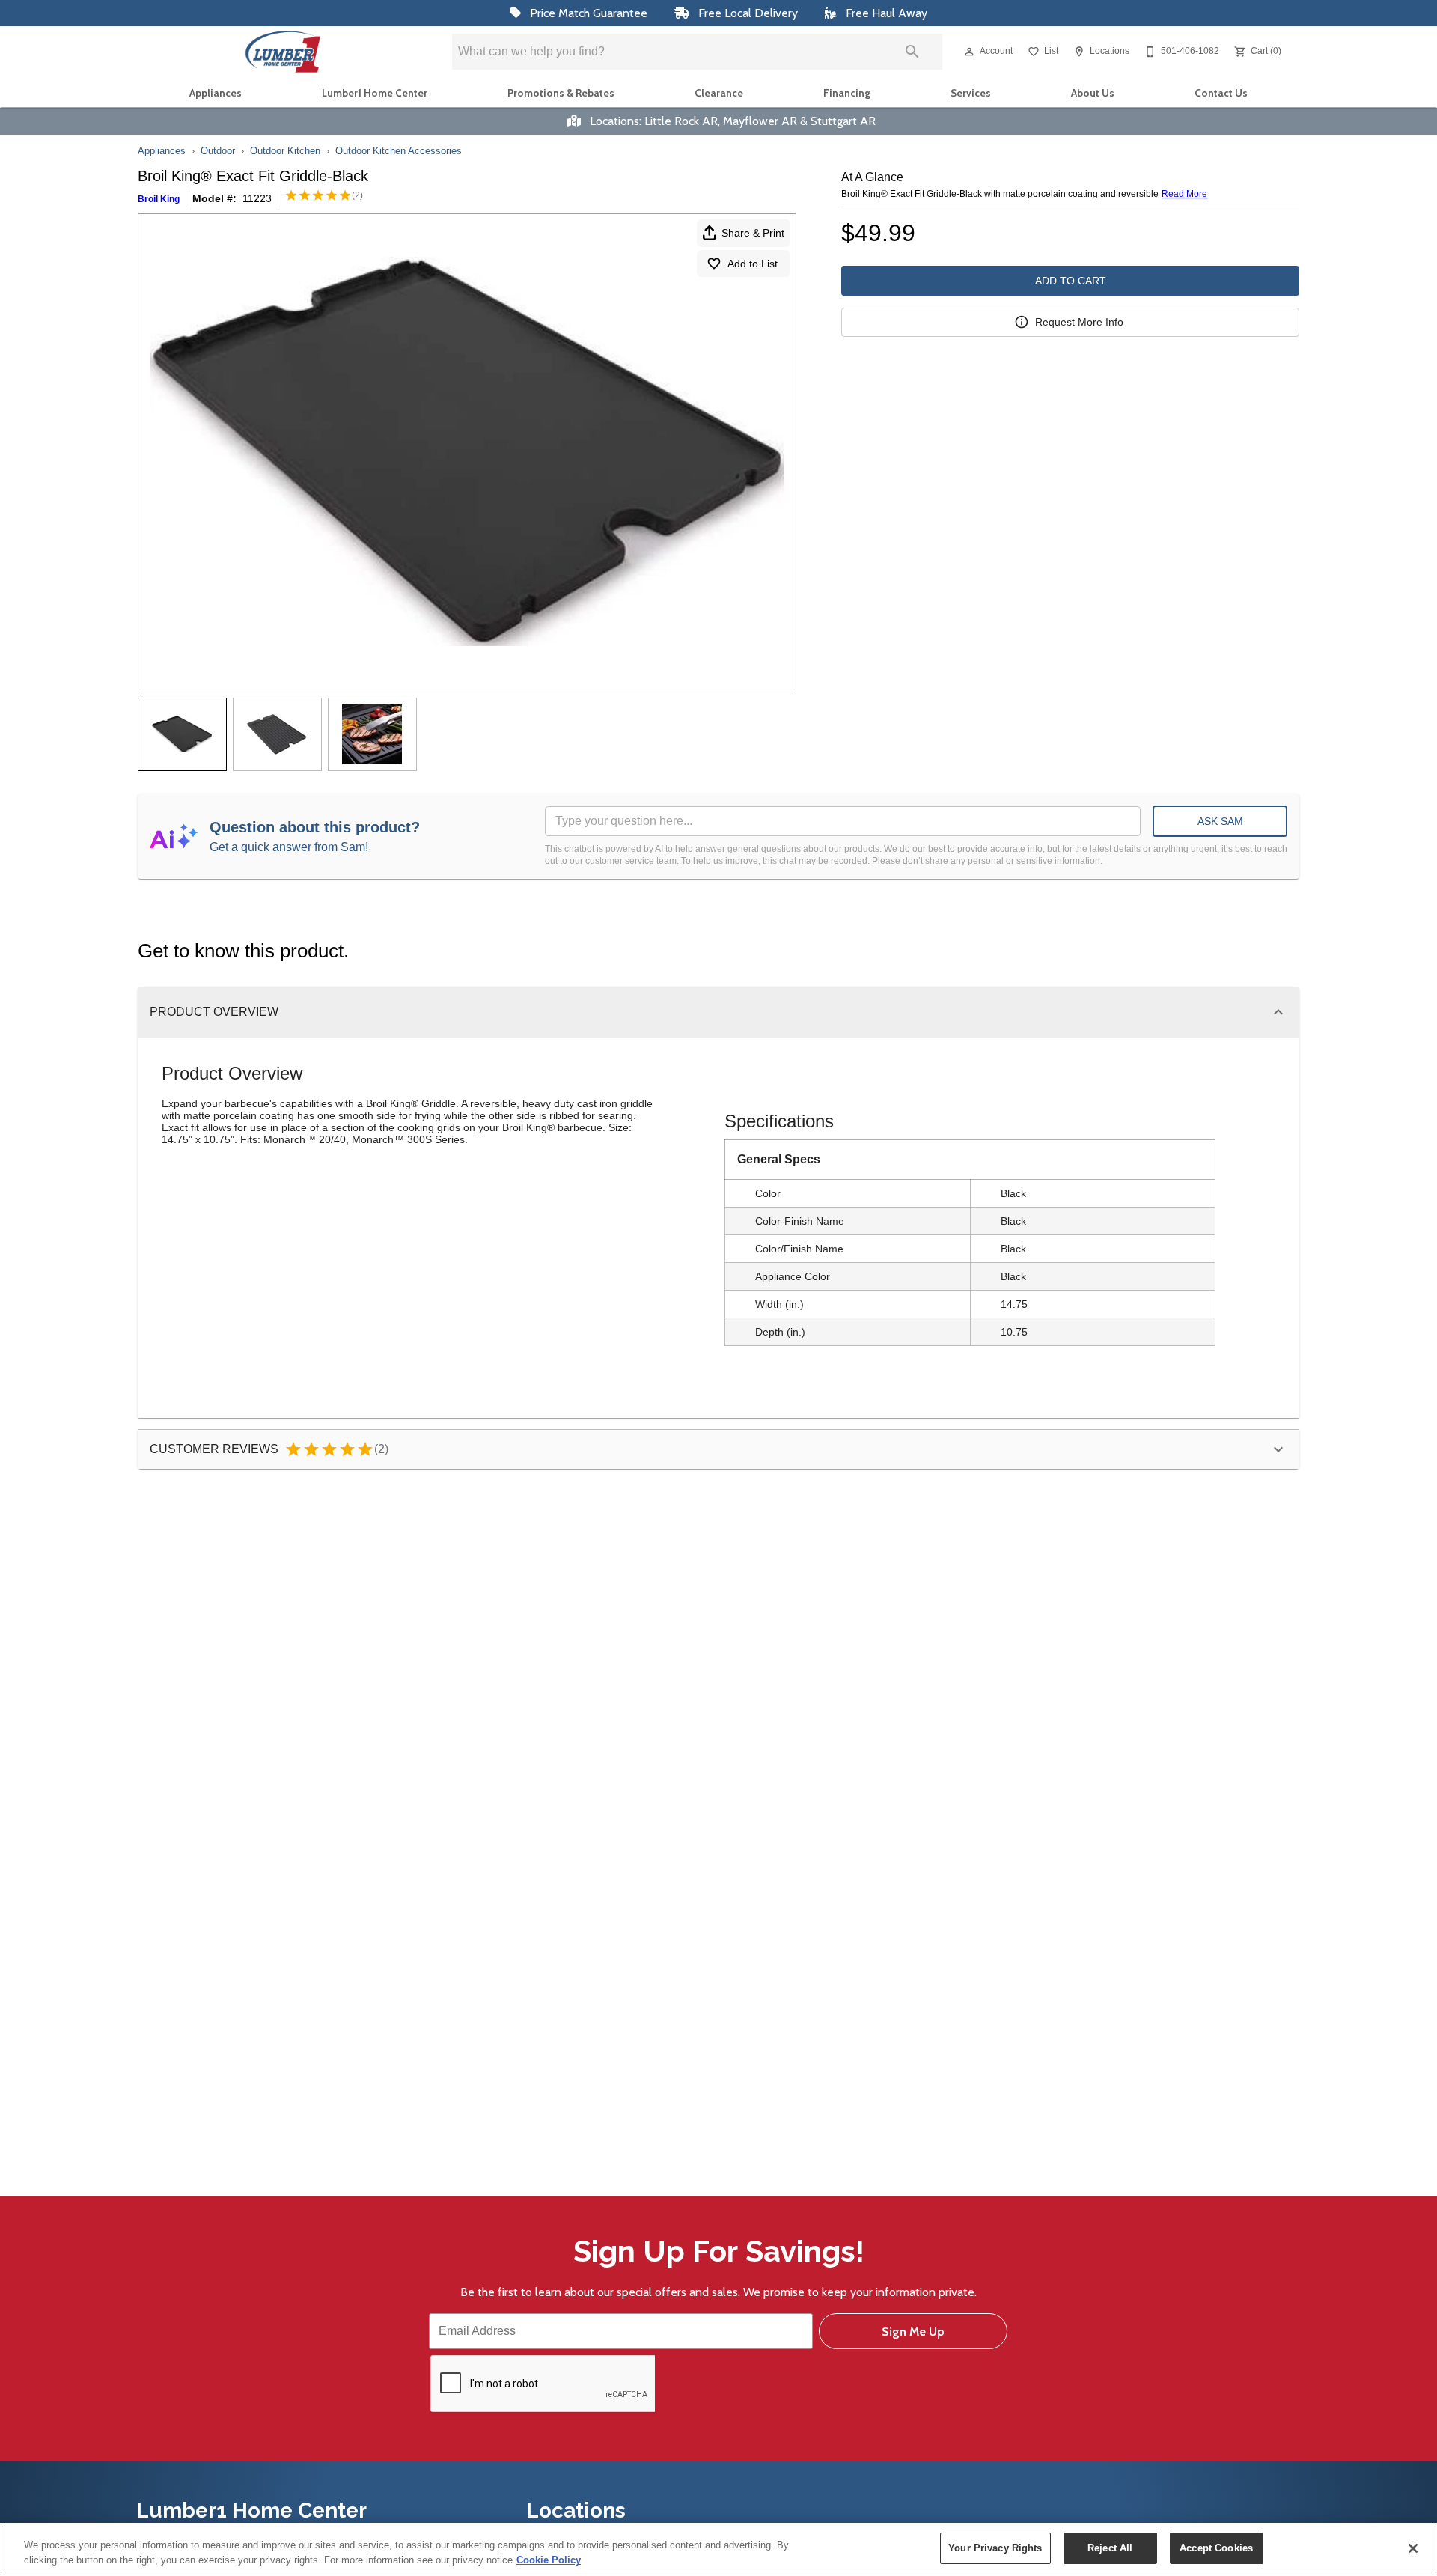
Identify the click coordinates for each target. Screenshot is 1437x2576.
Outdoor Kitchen (285, 151)
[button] (969, 52)
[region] (718, 2549)
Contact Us (1221, 93)
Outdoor (218, 151)
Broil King (159, 199)
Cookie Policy (549, 2560)
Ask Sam (1220, 821)
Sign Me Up (913, 2332)
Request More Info (1079, 322)
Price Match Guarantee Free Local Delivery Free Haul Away (727, 13)
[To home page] (283, 52)
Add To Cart (1071, 281)
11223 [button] (257, 198)
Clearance (719, 93)
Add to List (753, 264)
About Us (1093, 93)
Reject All (1110, 2548)
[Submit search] (912, 52)
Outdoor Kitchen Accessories (399, 151)
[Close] (1413, 2548)
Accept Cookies (1216, 2548)
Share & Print (753, 233)
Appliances (216, 93)
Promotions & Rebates (561, 93)
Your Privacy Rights (995, 2548)
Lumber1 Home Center (375, 93)
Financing (847, 93)
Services (971, 93)
